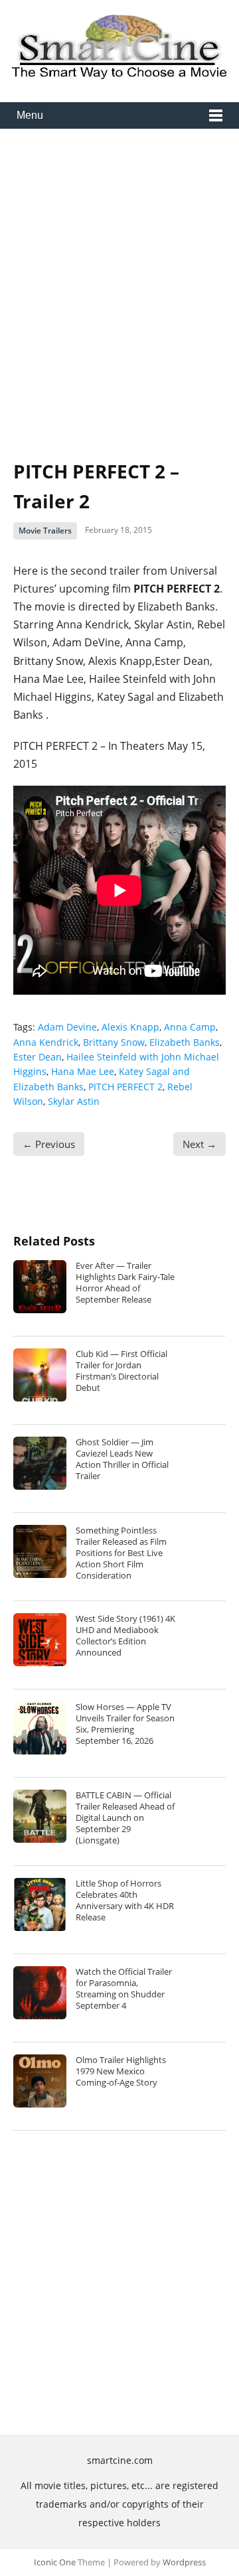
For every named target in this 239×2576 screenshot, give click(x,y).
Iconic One (55, 2562)
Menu (30, 115)
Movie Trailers (45, 531)
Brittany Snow (114, 1042)
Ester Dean (38, 1057)
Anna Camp (190, 1027)
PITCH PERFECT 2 (125, 1087)
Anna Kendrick (46, 1042)
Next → (199, 1144)
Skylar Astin (74, 1101)
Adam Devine (67, 1027)
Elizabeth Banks (185, 1042)
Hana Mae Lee (83, 1071)
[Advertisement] (119, 284)
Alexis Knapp (130, 1027)
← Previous (49, 1144)
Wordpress (184, 2562)
